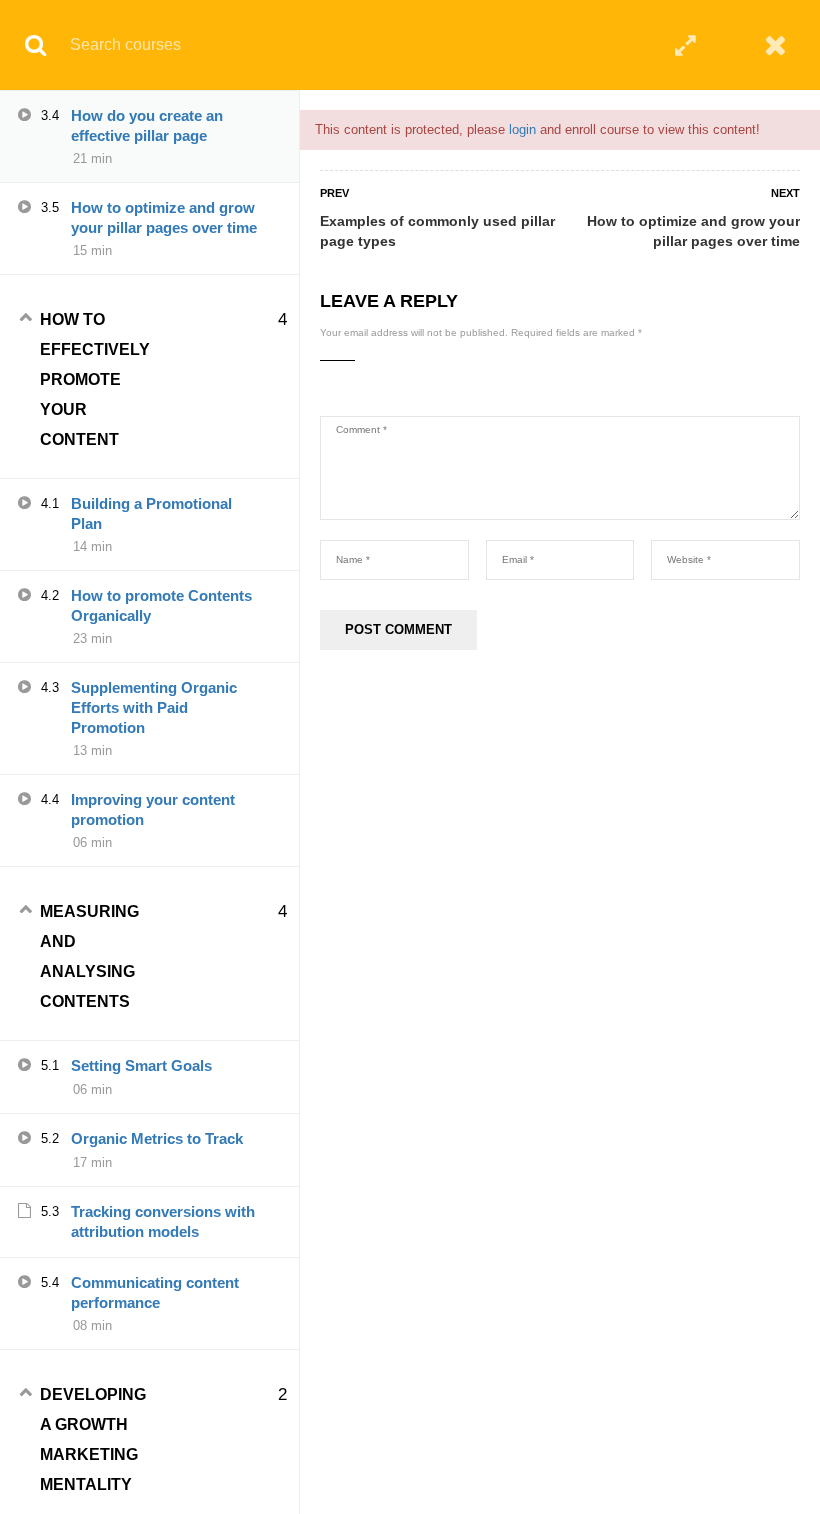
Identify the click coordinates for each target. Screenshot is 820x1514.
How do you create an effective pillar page (147, 125)
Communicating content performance (155, 1292)
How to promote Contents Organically (161, 605)
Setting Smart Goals (141, 1065)
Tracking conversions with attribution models (163, 1221)
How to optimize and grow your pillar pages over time (693, 231)
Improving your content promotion (153, 809)
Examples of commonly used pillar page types (437, 231)
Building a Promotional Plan (151, 513)
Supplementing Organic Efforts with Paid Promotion (154, 707)
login (522, 129)
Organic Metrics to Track (157, 1138)
